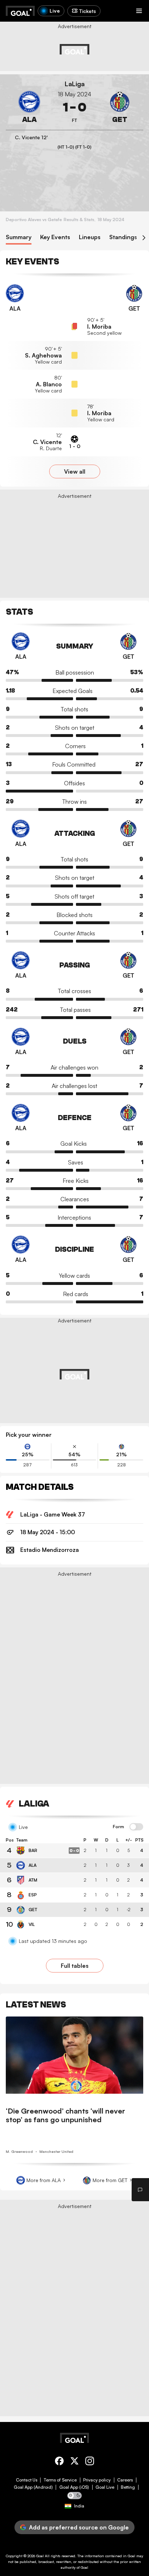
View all (75, 471)
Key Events (55, 237)
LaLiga (75, 84)
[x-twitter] (74, 2462)
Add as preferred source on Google (79, 2527)
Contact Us (27, 2480)
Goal (40, 2556)
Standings (123, 237)
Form (118, 1827)
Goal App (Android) (33, 2487)
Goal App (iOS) (74, 2487)
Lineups (90, 237)
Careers (125, 2480)
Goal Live (105, 2487)
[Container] (29, 107)
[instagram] (90, 2462)
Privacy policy (97, 2480)
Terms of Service (60, 2480)
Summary (19, 237)
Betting (128, 2487)
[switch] (136, 1827)
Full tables (75, 1966)
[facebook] (59, 2462)
